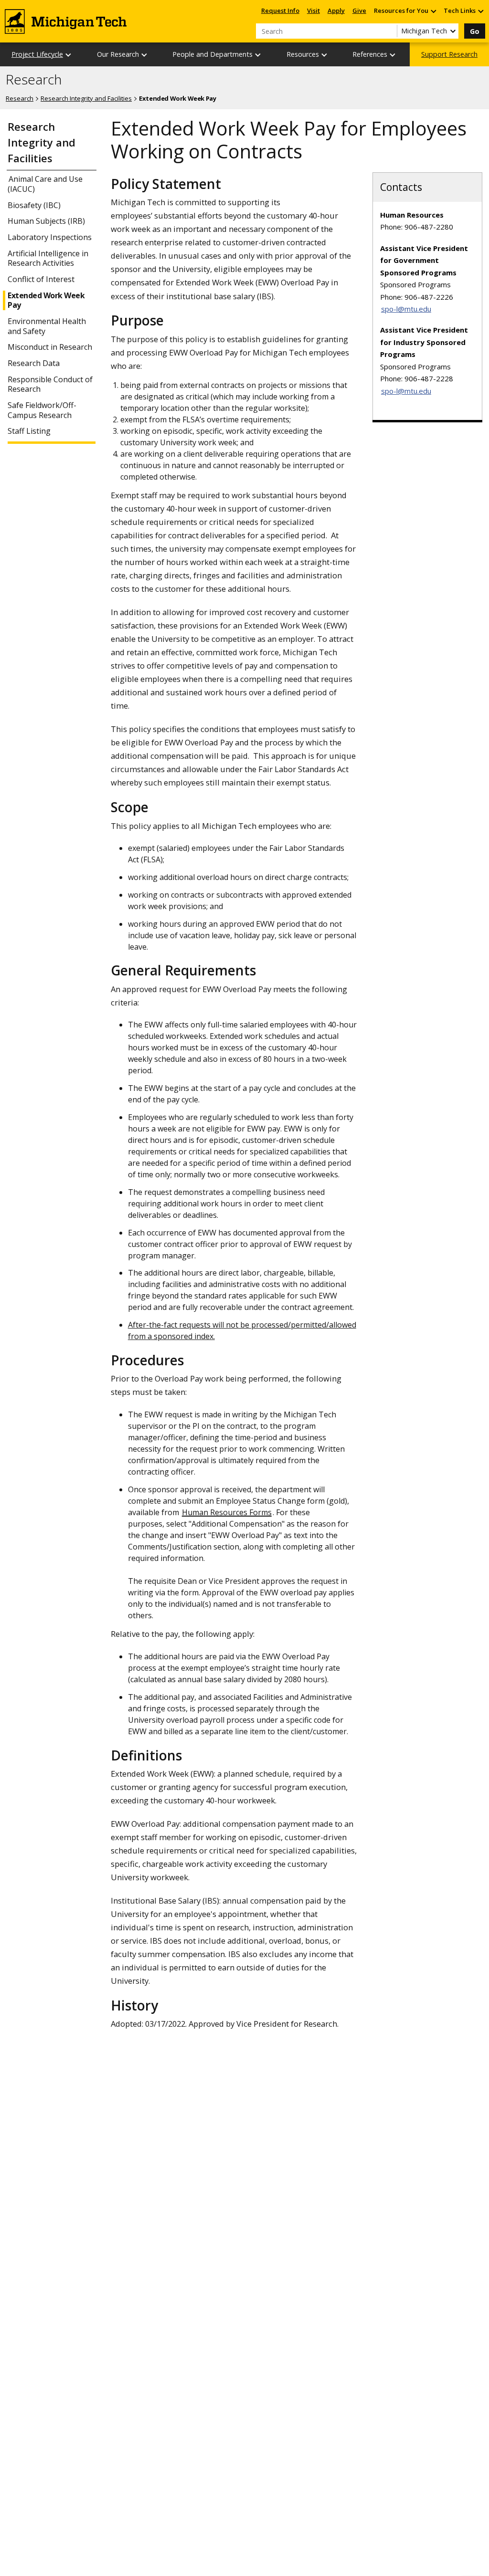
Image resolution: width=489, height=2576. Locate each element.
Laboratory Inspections (50, 237)
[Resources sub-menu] (325, 55)
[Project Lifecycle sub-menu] (69, 55)
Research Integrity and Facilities (86, 98)
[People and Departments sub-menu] (258, 55)
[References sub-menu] (393, 55)
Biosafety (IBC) (34, 205)
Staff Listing (29, 431)
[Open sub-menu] (433, 11)
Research (34, 80)
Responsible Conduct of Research (50, 385)
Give (359, 10)
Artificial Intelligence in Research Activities (48, 259)
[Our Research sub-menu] (145, 55)
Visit (314, 10)
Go (475, 31)
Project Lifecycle (37, 54)
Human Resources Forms (227, 1512)
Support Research (449, 54)
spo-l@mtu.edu (406, 309)
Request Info (280, 10)
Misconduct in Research (50, 347)
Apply (336, 10)
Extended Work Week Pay (46, 301)
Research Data (34, 363)
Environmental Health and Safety (47, 326)
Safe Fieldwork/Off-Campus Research (42, 410)
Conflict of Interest (41, 279)
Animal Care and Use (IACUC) (45, 184)
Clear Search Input (390, 31)
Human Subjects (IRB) (46, 221)
